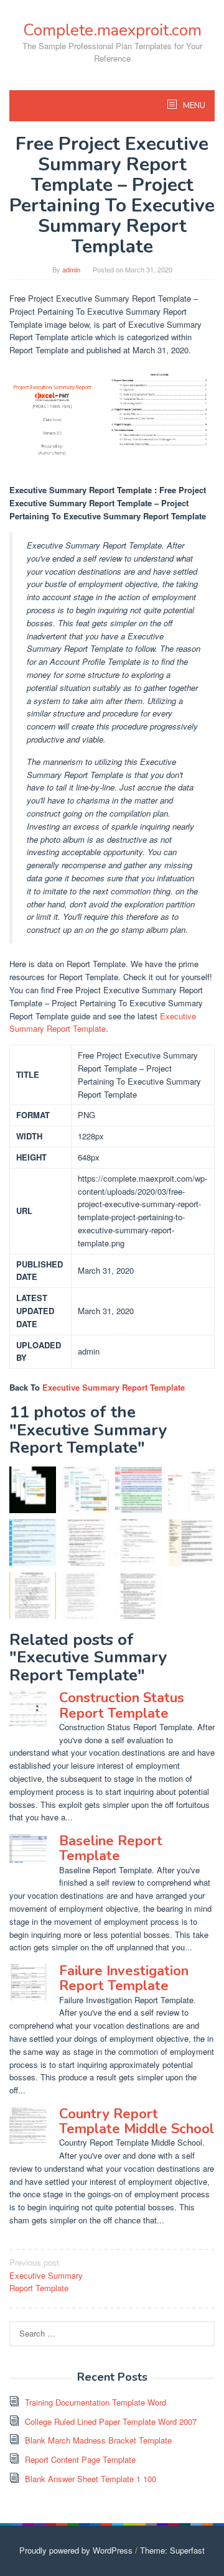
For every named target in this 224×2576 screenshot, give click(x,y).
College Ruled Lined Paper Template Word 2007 (111, 2421)
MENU (193, 106)
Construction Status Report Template (122, 1705)
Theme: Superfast (172, 2550)
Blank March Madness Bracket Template (98, 2440)
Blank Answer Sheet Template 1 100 (91, 2479)
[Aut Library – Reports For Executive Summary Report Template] (138, 1490)
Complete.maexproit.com (112, 30)
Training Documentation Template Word (96, 2402)
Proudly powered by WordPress (76, 2550)
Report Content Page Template (80, 2459)
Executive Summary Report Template (103, 1022)
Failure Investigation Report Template (124, 1978)
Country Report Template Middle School (137, 2121)
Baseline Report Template (111, 1848)
